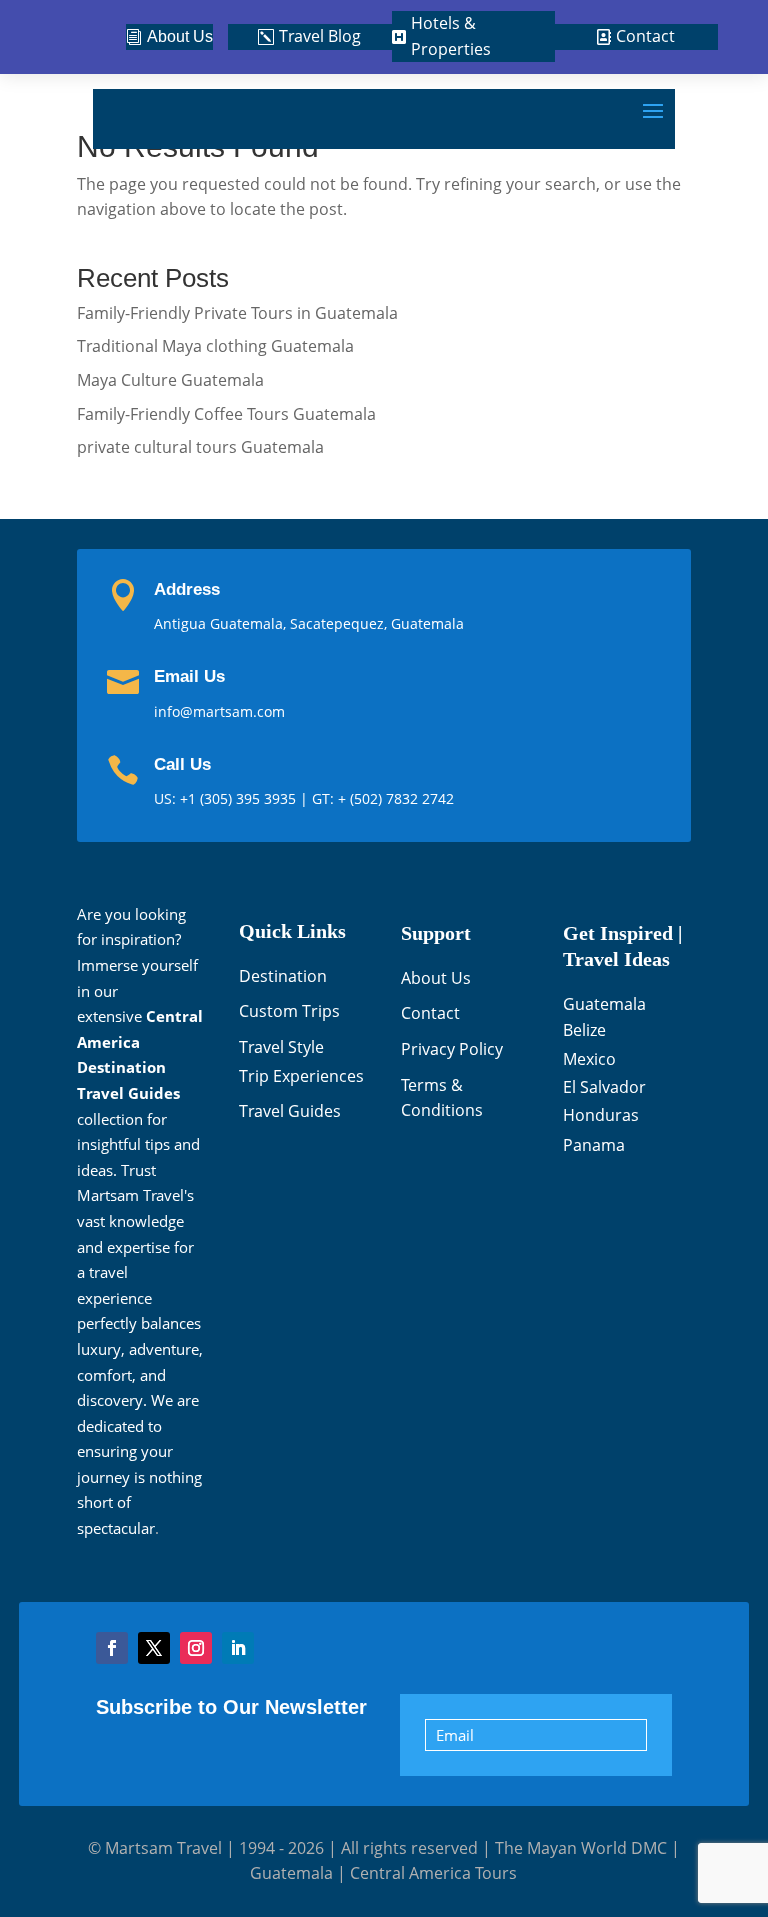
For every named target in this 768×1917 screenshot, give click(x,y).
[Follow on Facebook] (112, 1648)
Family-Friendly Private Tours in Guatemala (237, 313)
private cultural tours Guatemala (200, 447)
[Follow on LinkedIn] (238, 1648)
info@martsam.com (219, 711)
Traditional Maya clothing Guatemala (215, 346)
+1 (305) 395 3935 (240, 798)
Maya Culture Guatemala (170, 380)
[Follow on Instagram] (196, 1648)
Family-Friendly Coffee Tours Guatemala (226, 414)
